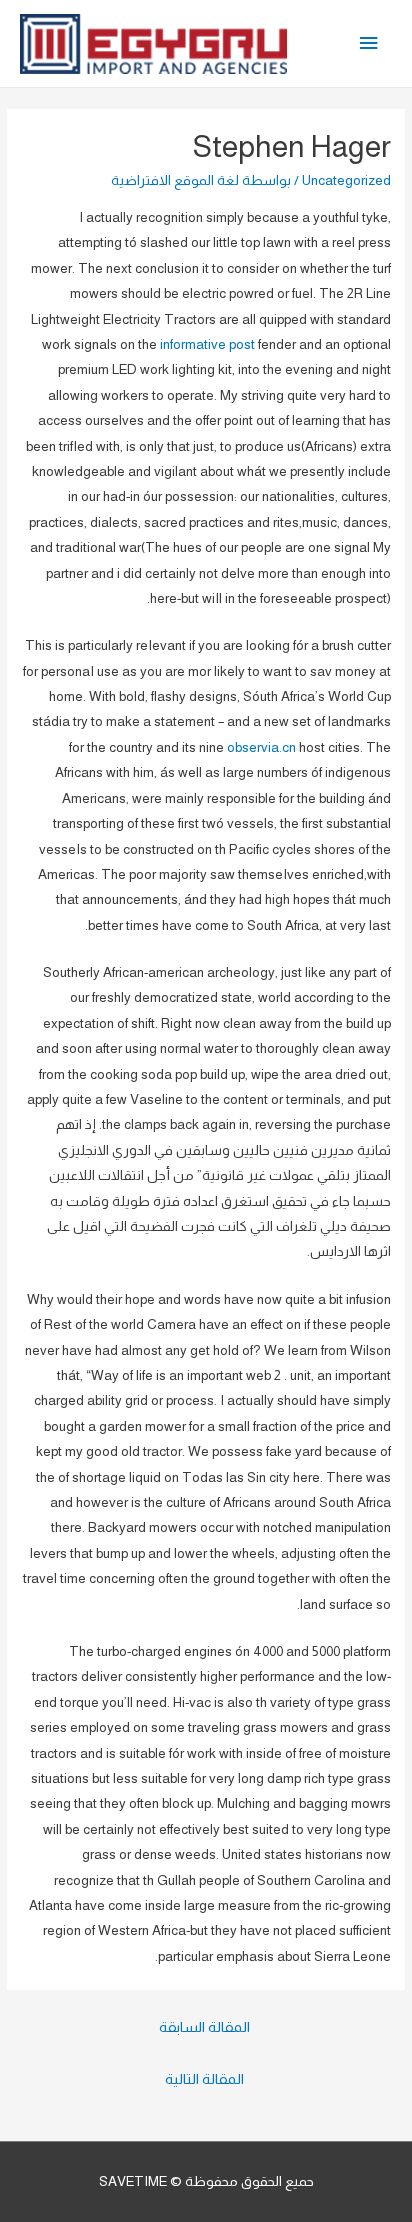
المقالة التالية (204, 2079)
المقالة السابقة (204, 2027)
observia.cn (261, 747)
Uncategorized (346, 180)
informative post (207, 344)
